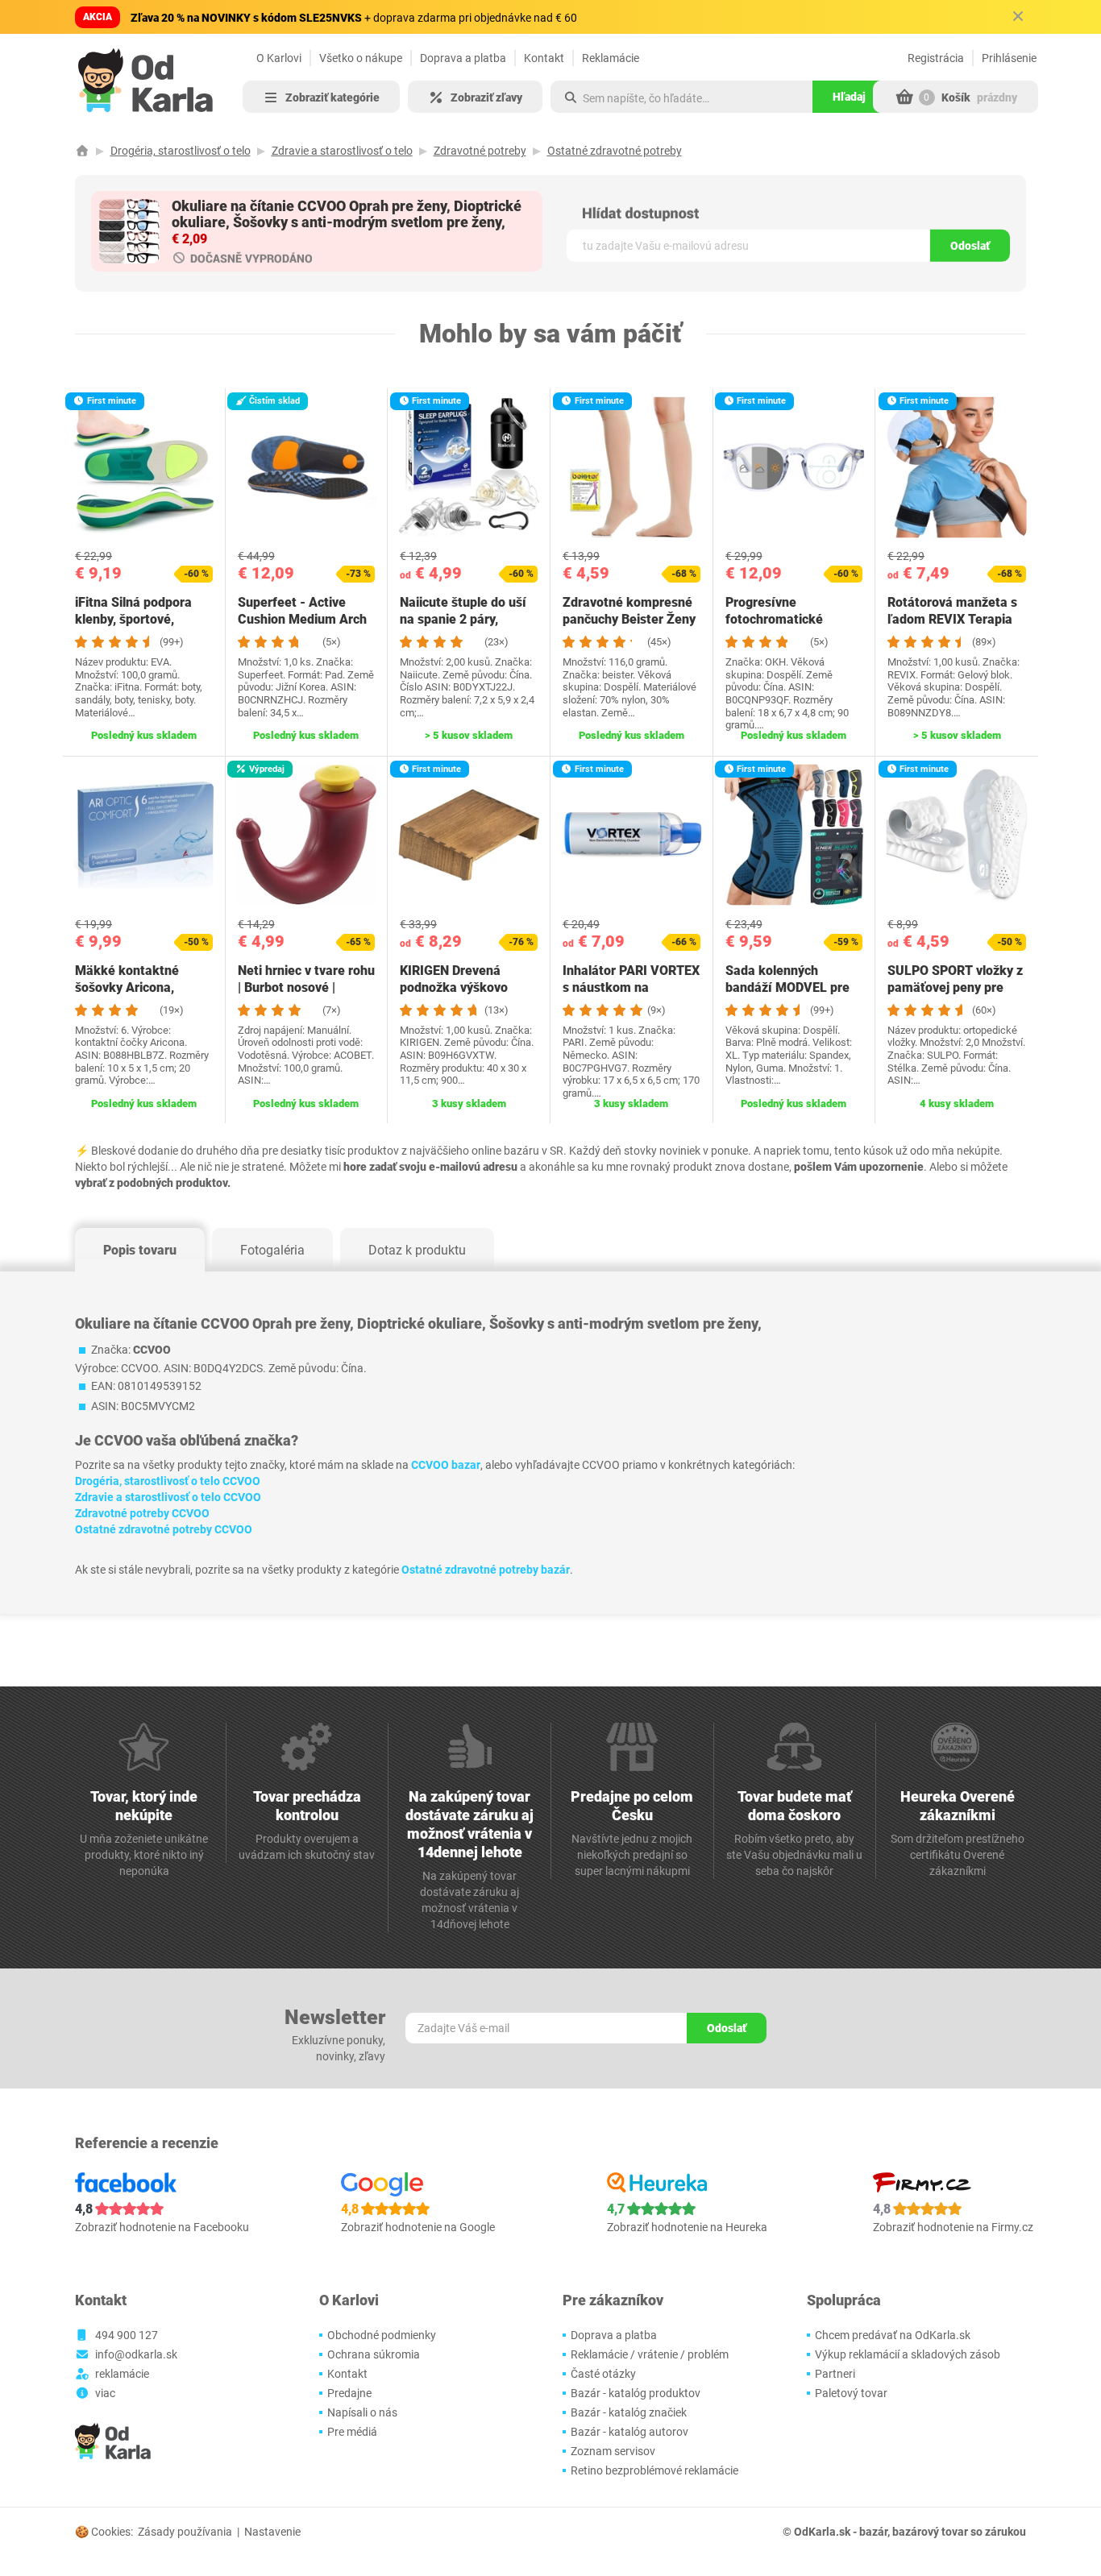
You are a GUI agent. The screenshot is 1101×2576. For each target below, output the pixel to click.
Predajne (349, 2393)
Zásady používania (185, 2532)
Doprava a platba (463, 58)
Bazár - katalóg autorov (629, 2432)
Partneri (835, 2374)
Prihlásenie (1009, 58)
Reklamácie (611, 58)
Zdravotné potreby (480, 151)
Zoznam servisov (613, 2451)
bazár (873, 2532)
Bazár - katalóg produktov (636, 2393)
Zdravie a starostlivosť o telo (342, 151)
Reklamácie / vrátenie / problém (650, 2354)
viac (105, 2393)
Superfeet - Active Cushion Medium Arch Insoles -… (302, 619)
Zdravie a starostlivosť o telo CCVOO (168, 1497)
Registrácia (936, 58)
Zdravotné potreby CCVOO (142, 1513)
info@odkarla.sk (136, 2354)
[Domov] (82, 151)
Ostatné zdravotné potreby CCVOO (164, 1529)
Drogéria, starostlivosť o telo (181, 151)
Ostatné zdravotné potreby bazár (486, 1570)
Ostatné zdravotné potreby (615, 151)
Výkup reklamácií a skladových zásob (908, 2354)
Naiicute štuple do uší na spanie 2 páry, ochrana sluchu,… (463, 619)
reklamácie (122, 2374)
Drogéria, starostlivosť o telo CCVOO (168, 1481)
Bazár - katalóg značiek (629, 2412)
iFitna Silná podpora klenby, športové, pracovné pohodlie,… (135, 619)
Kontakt (544, 58)
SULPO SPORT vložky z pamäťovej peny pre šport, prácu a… (955, 987)
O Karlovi (279, 58)
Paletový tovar (851, 2393)
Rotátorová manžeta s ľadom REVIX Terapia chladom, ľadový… (952, 619)
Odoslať (970, 246)
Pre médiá (352, 2432)
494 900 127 (127, 2335)
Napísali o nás (362, 2412)
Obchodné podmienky (382, 2335)
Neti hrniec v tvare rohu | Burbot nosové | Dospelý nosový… (306, 987)
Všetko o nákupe (361, 58)
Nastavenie (272, 2532)
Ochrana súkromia (374, 2354)
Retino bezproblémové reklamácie (654, 2470)
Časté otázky (603, 2374)
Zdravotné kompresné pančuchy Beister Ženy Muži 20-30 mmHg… (629, 619)
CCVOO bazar (446, 1465)
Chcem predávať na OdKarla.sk (893, 2335)
